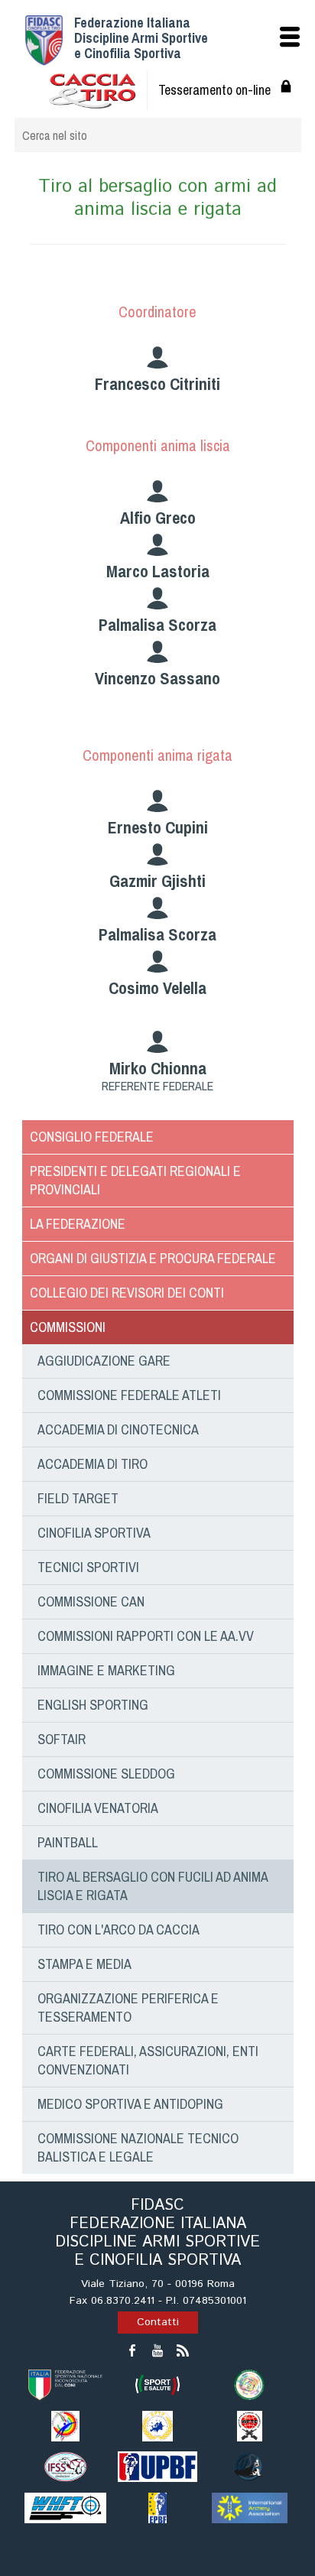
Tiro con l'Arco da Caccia (119, 1930)
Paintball (68, 1842)
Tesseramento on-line (214, 90)
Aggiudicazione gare (104, 1361)
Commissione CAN (91, 1601)
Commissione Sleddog (106, 1774)
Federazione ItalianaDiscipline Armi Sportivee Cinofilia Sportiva (141, 38)
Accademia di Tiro (93, 1464)
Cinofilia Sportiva (94, 1533)
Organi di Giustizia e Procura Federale (153, 1258)
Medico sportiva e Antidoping (130, 2104)
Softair (62, 1739)
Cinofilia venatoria (98, 1808)
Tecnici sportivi (88, 1567)
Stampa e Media (84, 1964)
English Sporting (93, 1705)
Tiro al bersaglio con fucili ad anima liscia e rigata (153, 1886)
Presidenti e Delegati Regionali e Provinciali (135, 1180)
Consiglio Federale (92, 1137)
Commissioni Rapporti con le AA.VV (146, 1636)
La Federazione (78, 1224)
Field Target (78, 1498)
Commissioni (68, 1327)
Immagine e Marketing (106, 1670)
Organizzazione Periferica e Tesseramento (128, 2008)
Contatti (158, 2322)
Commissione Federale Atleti (129, 1395)
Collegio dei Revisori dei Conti (127, 1293)
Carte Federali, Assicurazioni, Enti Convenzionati (148, 2060)
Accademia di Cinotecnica (118, 1429)
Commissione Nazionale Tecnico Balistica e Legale (138, 2147)
